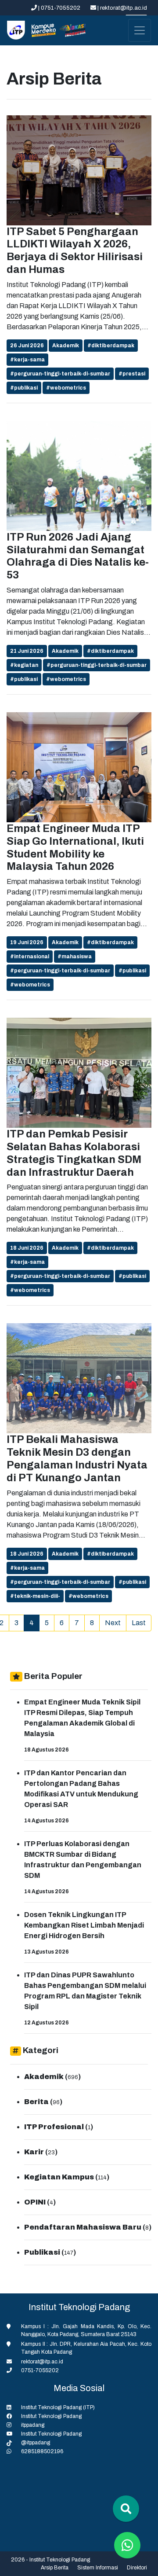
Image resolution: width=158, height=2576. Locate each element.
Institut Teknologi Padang (51, 2416)
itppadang (33, 2425)
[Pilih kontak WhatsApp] (127, 2545)
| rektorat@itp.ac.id (122, 8)
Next (113, 1623)
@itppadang (36, 2443)
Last (139, 1623)
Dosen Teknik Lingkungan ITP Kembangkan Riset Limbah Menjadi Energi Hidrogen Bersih (84, 1925)
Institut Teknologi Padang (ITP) (58, 2407)
